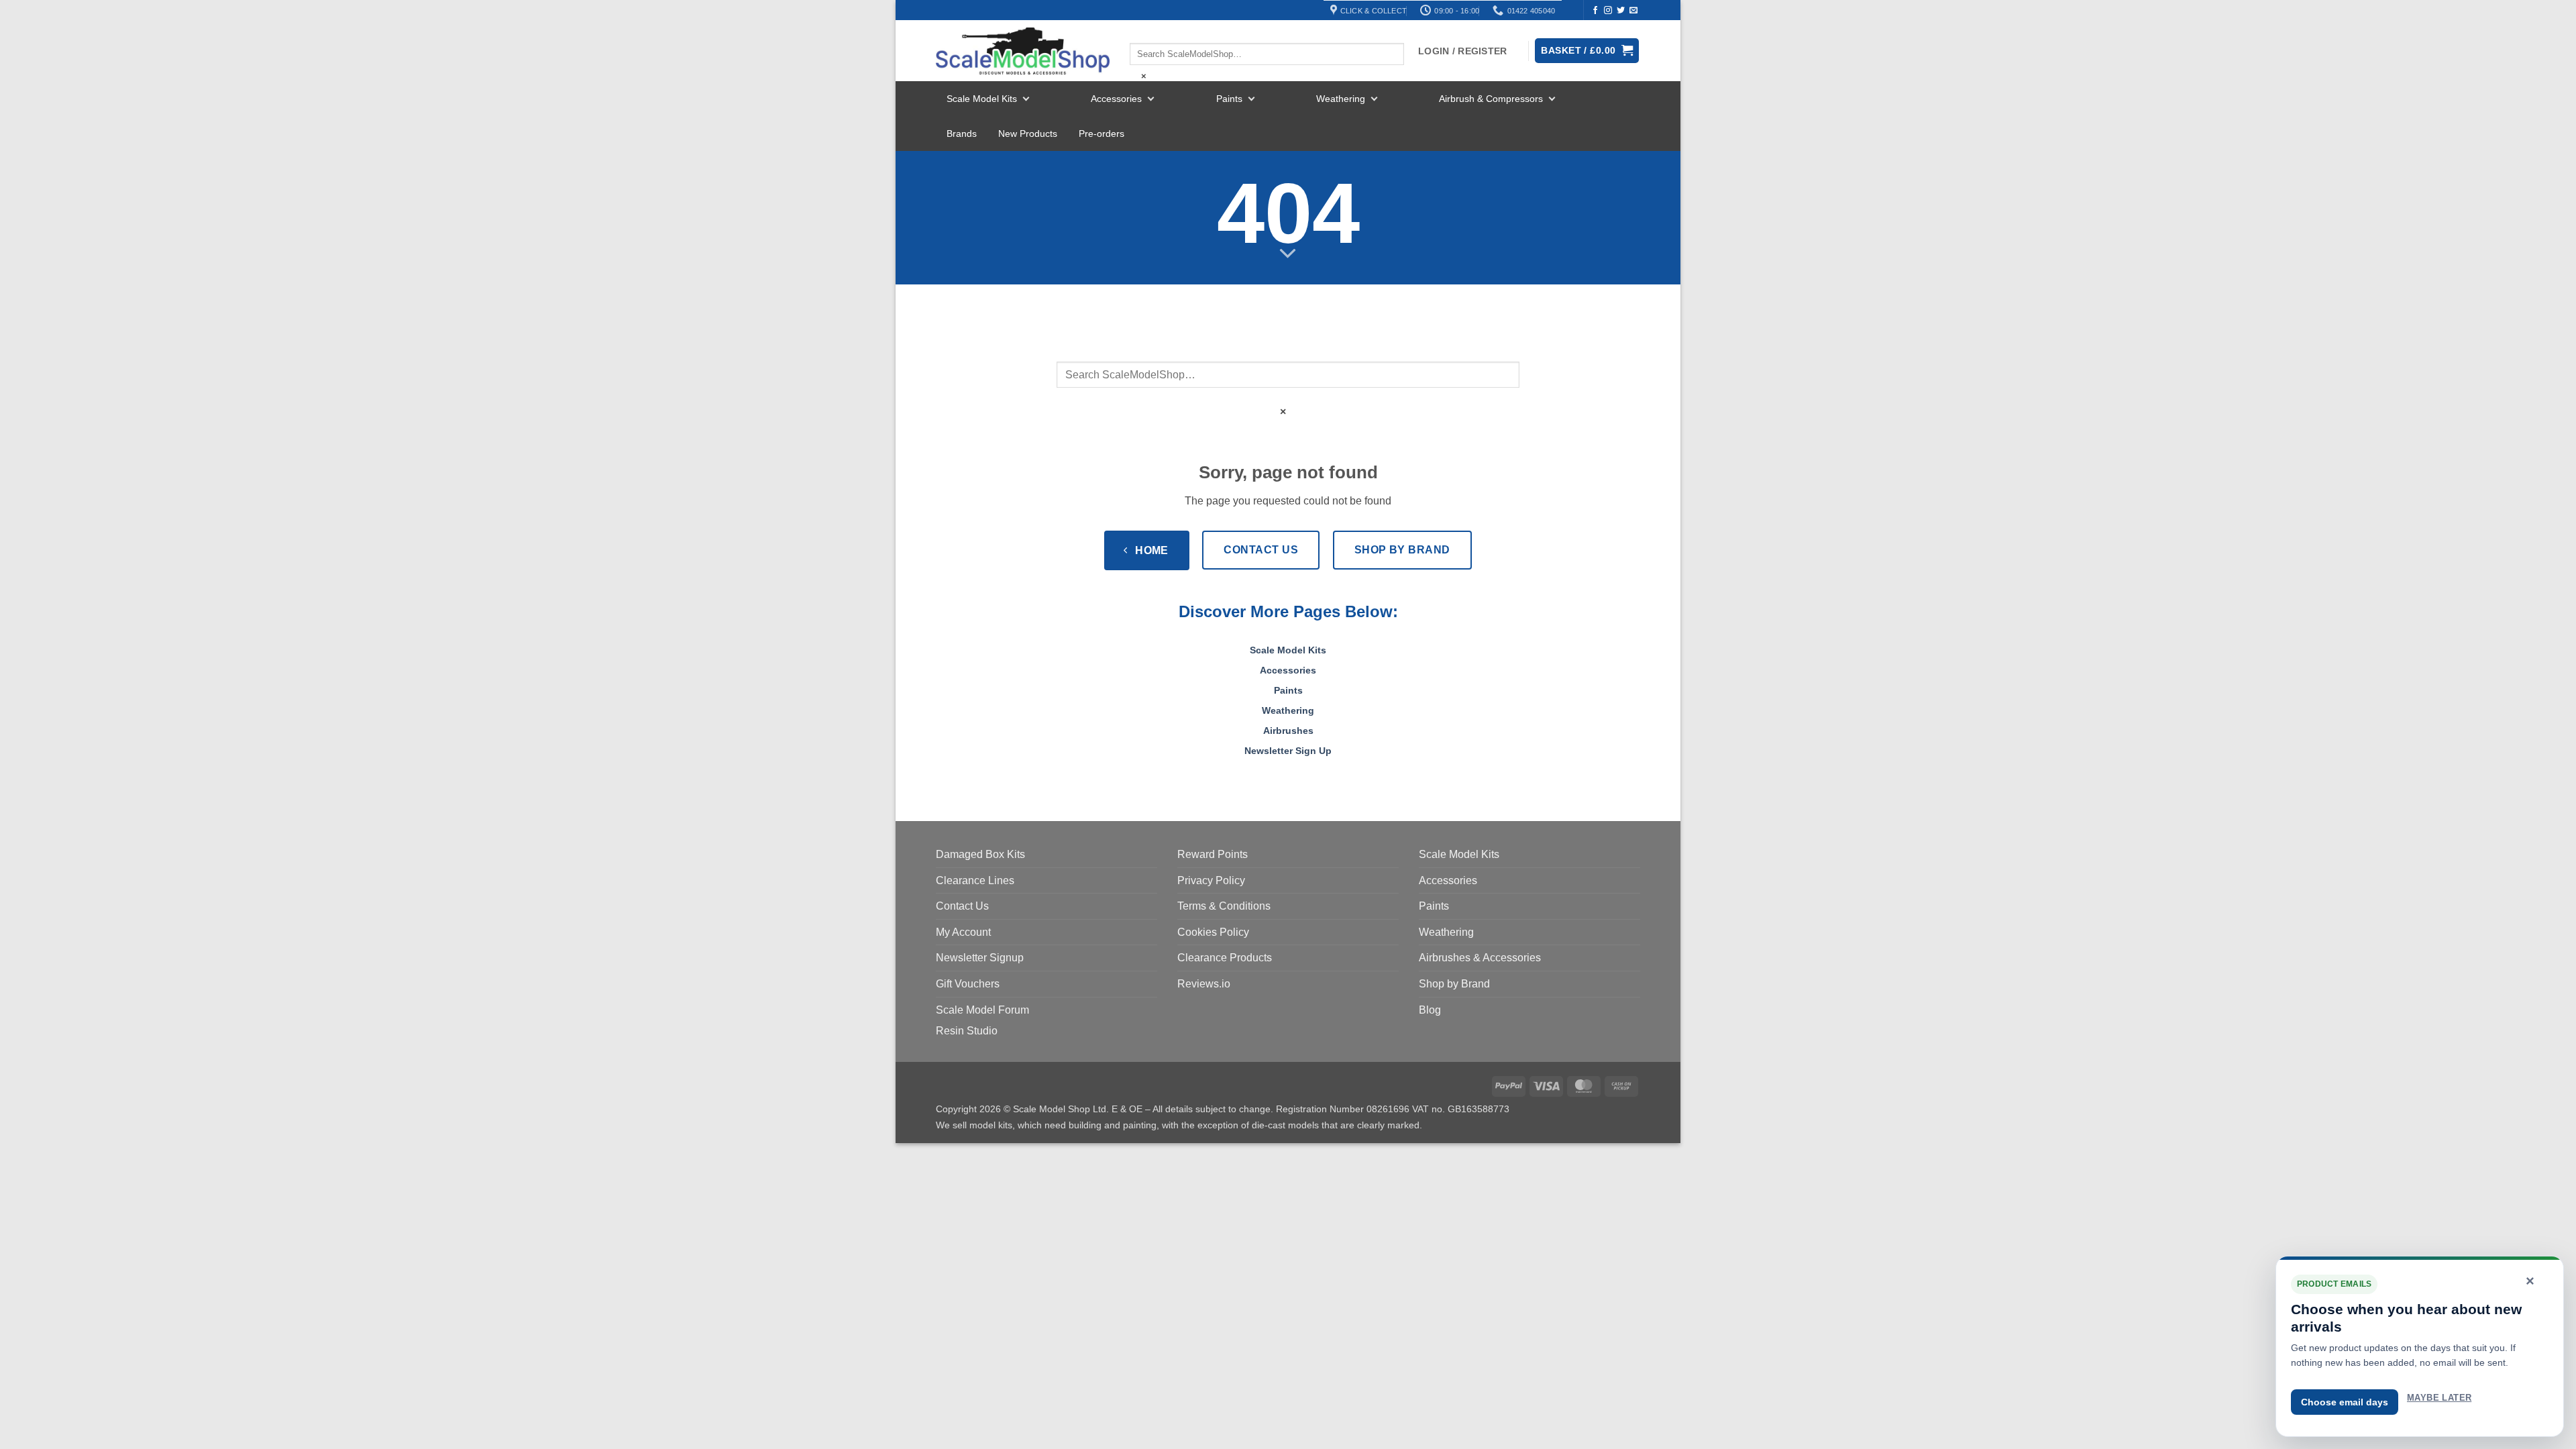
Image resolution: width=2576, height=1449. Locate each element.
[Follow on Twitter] (1621, 11)
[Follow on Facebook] (1595, 11)
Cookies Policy (1213, 932)
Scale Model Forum (982, 1010)
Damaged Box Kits (980, 854)
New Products (1028, 133)
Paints (1229, 99)
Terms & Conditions (1224, 906)
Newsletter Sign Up (1288, 751)
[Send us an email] (1633, 11)
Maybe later (2439, 1398)
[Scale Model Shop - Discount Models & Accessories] (1023, 51)
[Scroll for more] (1288, 254)
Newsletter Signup (980, 958)
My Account (963, 932)
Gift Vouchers (968, 984)
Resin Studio (967, 1031)
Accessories (1116, 99)
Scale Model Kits (982, 99)
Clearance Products (1225, 958)
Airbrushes (1288, 731)
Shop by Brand (1454, 984)
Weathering (1341, 99)
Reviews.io (1204, 984)
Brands (962, 133)
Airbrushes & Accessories (1480, 958)
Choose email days (2345, 1402)
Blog (1430, 1010)
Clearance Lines (975, 880)
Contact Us (962, 906)
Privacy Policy (1211, 880)
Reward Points (1213, 854)
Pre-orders (1102, 133)
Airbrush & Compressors (1491, 99)
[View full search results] (1141, 32)
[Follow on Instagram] (1608, 11)
